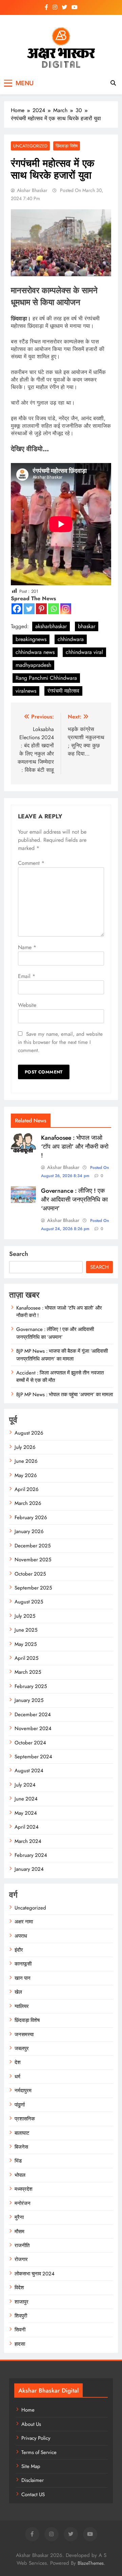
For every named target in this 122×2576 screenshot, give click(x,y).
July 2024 (25, 1785)
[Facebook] (17, 609)
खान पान (23, 1978)
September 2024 (33, 1757)
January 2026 (29, 1531)
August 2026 (29, 1433)
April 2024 (27, 1827)
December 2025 (33, 1546)
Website (27, 1005)
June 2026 (26, 1461)
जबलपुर (22, 2048)
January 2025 (29, 1700)
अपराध (21, 1936)
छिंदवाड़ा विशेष (67, 146)
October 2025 (30, 1574)
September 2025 (33, 1588)
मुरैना (19, 2217)
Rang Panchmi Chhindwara (46, 678)
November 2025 (33, 1560)
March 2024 (28, 1841)
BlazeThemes (91, 2563)
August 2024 (29, 1771)
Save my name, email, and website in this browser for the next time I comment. (60, 1042)
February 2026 (31, 1517)
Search (19, 1254)
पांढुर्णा (20, 2105)
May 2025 (26, 1644)
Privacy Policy (36, 2438)
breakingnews (31, 639)
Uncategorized (30, 146)
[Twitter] (29, 609)
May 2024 (26, 1813)
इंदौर (19, 1950)
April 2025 (26, 1658)
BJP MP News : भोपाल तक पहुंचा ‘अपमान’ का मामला (65, 1394)
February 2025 (31, 1686)
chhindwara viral (84, 652)
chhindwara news (35, 652)
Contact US (33, 2494)
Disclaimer (33, 2480)
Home (28, 2410)
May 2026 (26, 1475)
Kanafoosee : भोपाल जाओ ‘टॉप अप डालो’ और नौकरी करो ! (75, 1147)
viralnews (26, 691)
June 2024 (26, 1799)
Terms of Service (39, 2452)
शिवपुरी (21, 2316)
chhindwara (71, 639)
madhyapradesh (33, 665)
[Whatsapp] (54, 609)
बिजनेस (21, 2147)
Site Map (31, 2466)
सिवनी (20, 2330)
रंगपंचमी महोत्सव (63, 691)
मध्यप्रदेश (24, 2189)
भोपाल (20, 2175)
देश (18, 2062)
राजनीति (22, 2245)
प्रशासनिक (25, 2119)
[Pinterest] (41, 609)
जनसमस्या (24, 2035)
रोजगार (21, 2259)
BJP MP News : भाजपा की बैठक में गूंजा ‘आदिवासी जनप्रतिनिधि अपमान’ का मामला (62, 1355)
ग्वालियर (22, 2006)
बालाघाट (22, 2133)
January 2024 (29, 1869)
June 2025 (26, 1630)
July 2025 (25, 1616)
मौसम (19, 2232)
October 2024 (30, 1743)
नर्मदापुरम (23, 2091)
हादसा (20, 2344)
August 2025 (29, 1602)
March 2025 (28, 1672)
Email (27, 976)
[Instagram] (66, 609)
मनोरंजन (23, 2203)
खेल (18, 1992)
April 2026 (27, 1489)
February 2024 (31, 1855)
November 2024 (33, 1728)
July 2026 (25, 1447)
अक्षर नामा (24, 1922)
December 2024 (33, 1715)
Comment (31, 863)
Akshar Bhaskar (32, 190)
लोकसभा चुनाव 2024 (35, 2274)
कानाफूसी (23, 1964)
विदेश (19, 2288)
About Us (31, 2424)
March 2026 (28, 1503)
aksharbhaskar (51, 626)
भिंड (18, 2161)
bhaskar (87, 626)
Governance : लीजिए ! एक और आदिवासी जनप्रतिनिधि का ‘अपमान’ (74, 1200)
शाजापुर (22, 2302)
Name (27, 947)
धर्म (17, 2077)
